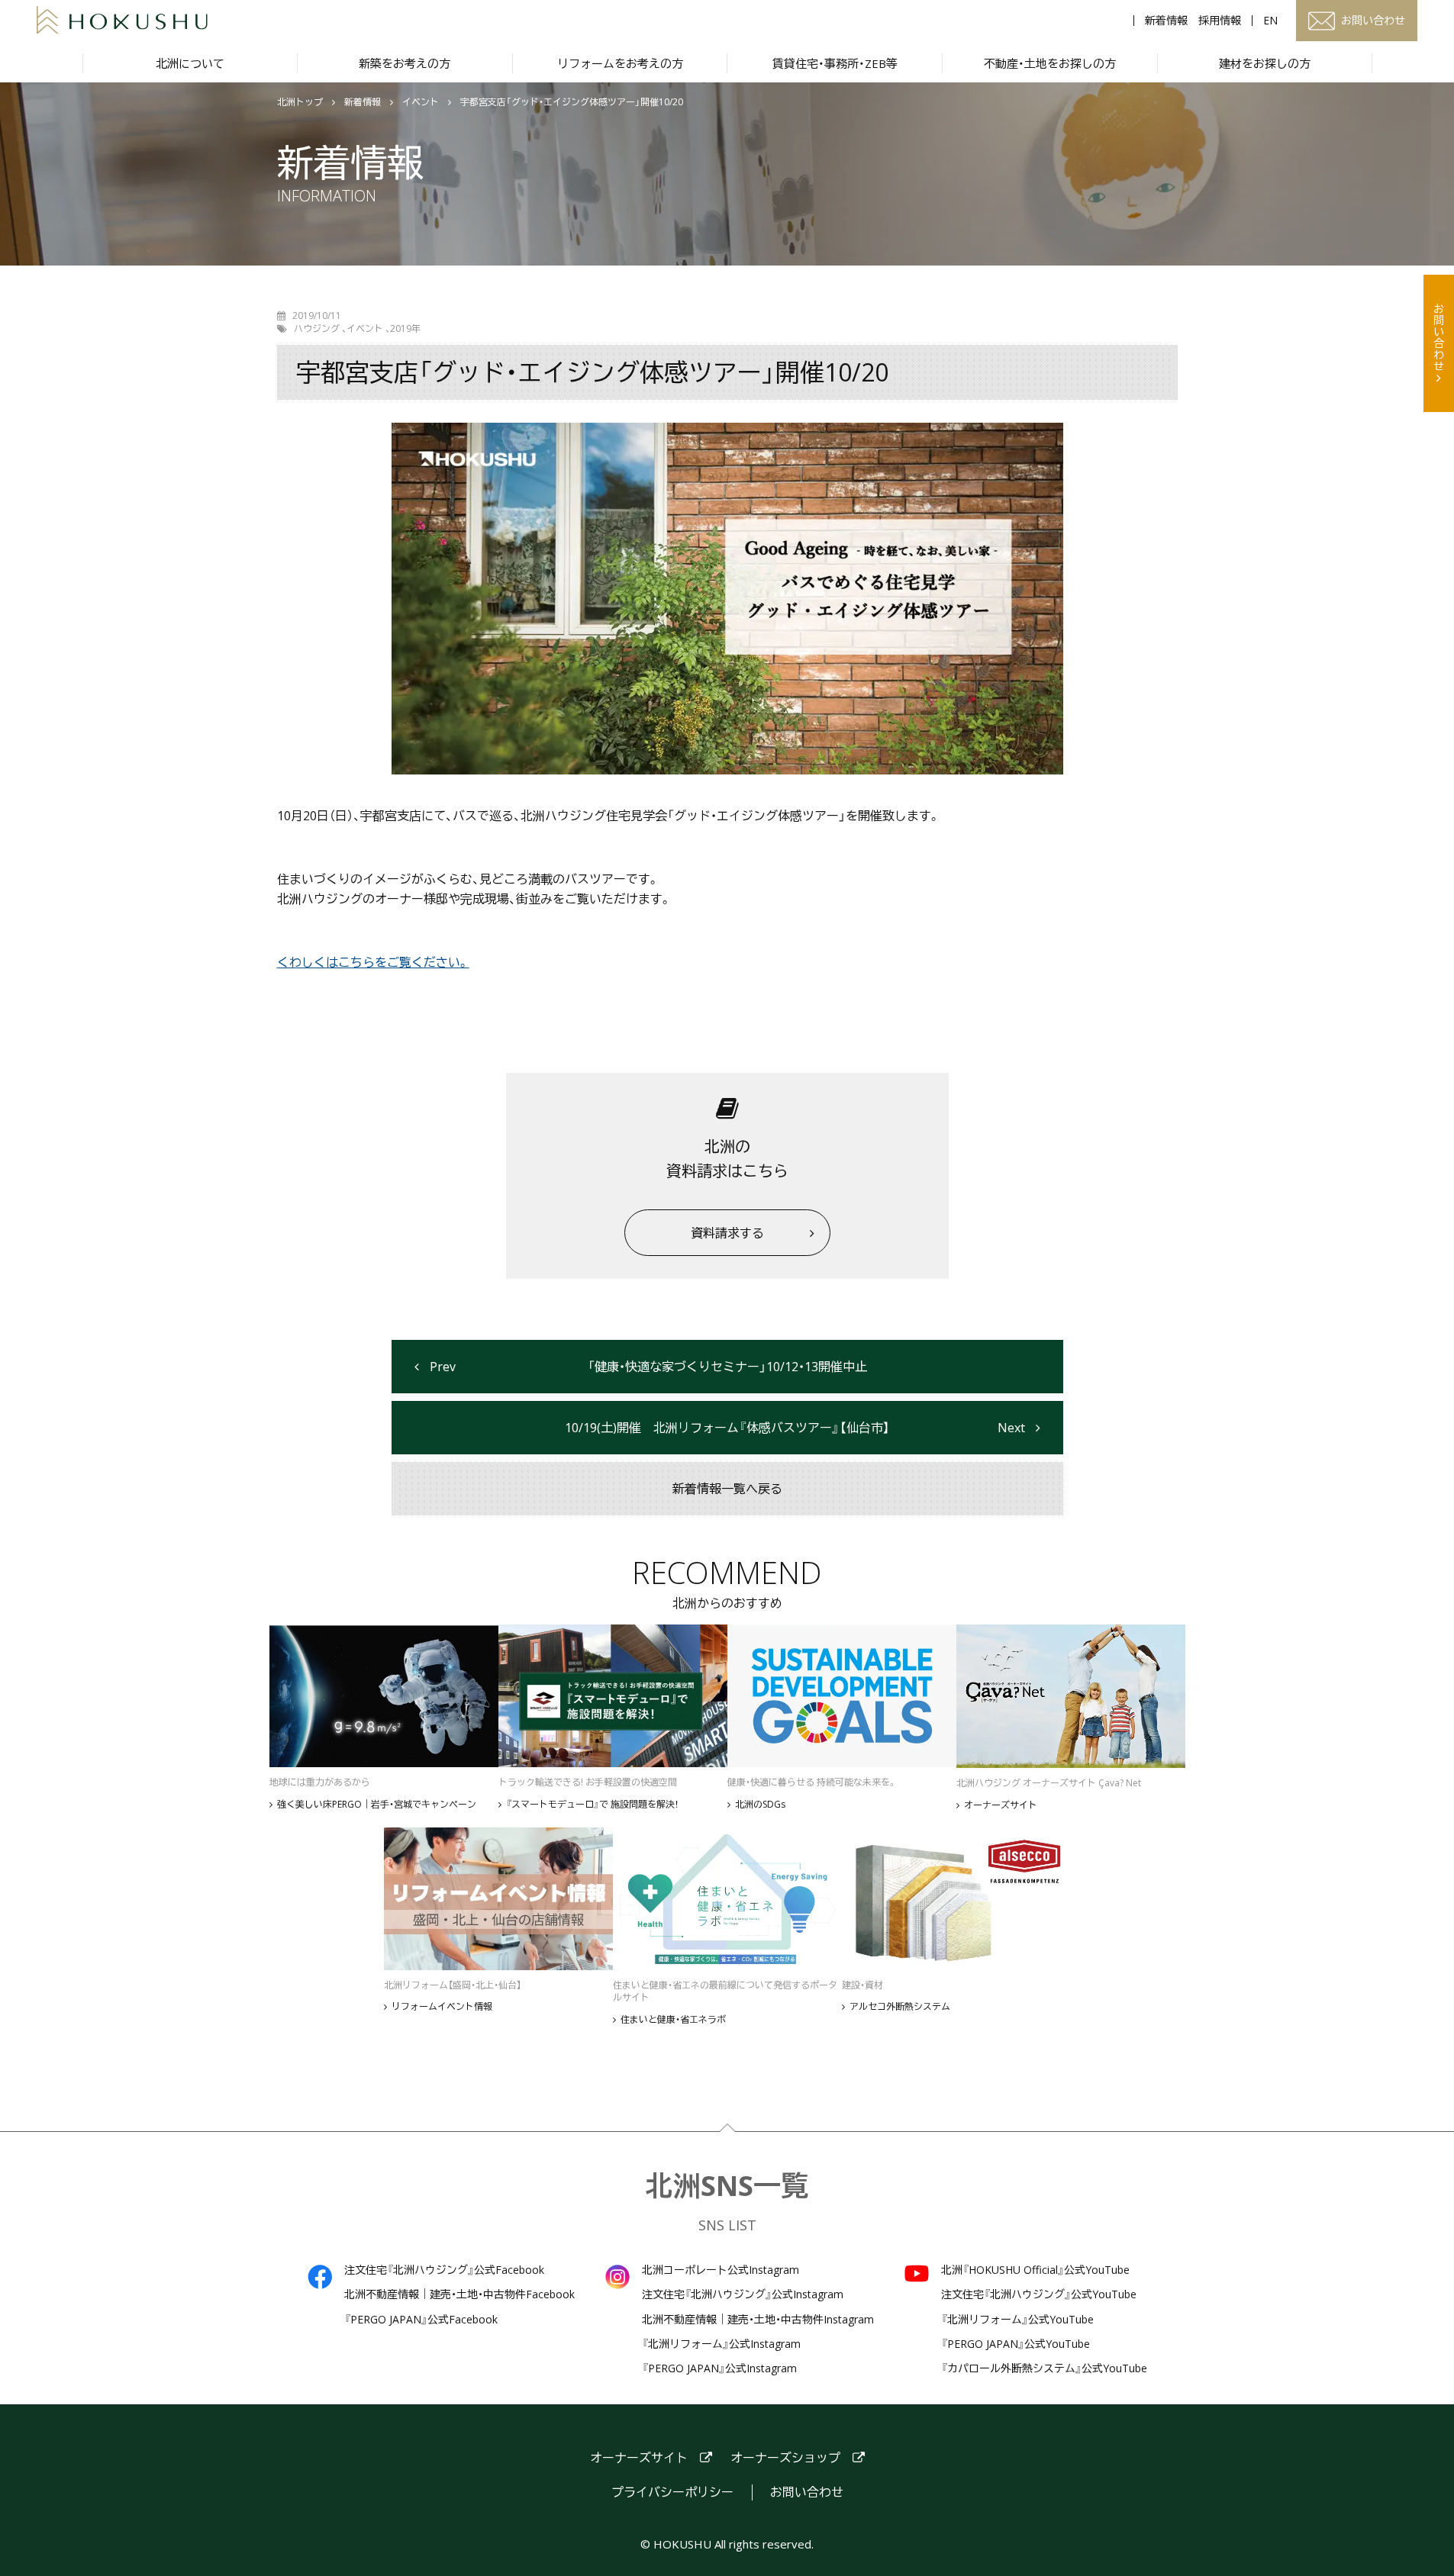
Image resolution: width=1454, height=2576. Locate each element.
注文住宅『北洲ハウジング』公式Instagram (743, 2294)
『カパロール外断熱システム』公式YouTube (1044, 2368)
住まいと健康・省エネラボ (673, 2020)
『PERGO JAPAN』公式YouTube (1016, 2344)
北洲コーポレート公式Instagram (721, 2270)
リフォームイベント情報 (442, 2007)
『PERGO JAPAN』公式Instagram (719, 2368)
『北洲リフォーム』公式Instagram (721, 2344)
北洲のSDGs (760, 1805)
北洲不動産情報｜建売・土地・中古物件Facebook (459, 2294)
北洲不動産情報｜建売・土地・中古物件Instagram (758, 2320)
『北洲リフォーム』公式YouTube (1017, 2320)
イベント (421, 102)
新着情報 (1166, 21)
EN (1270, 21)
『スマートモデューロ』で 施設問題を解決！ (592, 1805)
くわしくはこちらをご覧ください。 (373, 962)
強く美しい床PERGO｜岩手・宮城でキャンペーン (377, 1805)
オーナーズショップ (785, 2458)
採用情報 (1220, 21)
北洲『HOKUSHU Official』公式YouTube (1035, 2270)
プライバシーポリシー (672, 2492)
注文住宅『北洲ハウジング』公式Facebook (444, 2270)
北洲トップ (300, 102)
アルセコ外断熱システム (900, 2007)
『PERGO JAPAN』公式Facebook (421, 2320)
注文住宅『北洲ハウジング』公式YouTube (1039, 2294)
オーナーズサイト (1001, 1805)
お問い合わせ (1439, 337)
